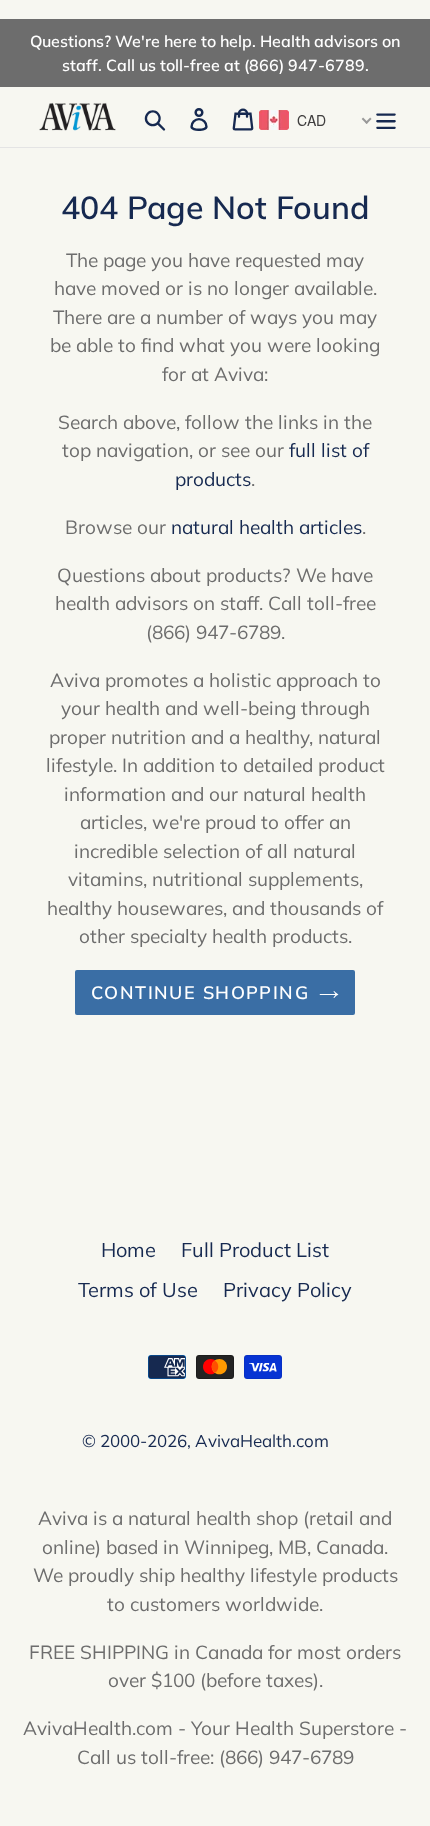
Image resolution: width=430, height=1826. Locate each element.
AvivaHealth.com (262, 1440)
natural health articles (266, 527)
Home (128, 1249)
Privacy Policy (287, 1289)
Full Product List (255, 1249)
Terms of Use (138, 1289)
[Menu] (386, 117)
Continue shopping (200, 992)
